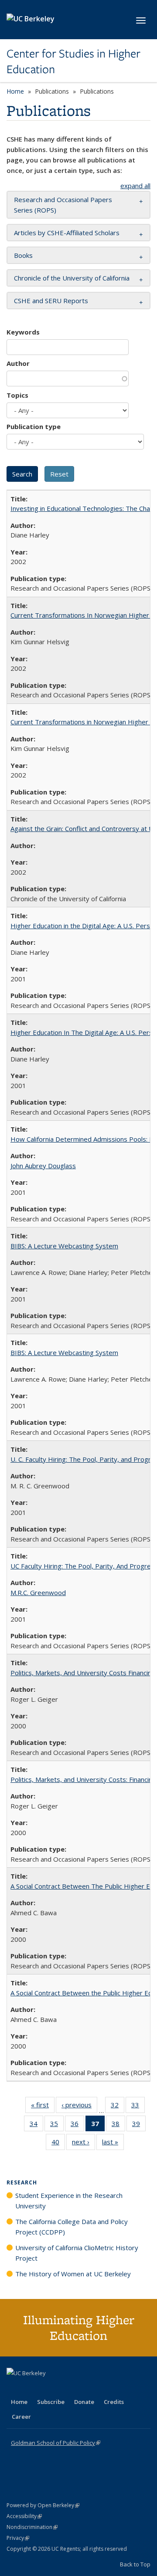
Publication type (34, 426)
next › (84, 2144)
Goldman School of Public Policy (56, 2443)
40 (58, 2144)
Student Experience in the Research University (69, 2201)
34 (36, 2125)
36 (77, 2125)
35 (57, 2125)
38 (118, 2125)
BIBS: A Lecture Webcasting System (64, 1246)
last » (113, 2144)
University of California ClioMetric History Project (77, 2253)
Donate (84, 2402)
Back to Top (135, 2564)
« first (43, 2107)
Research (22, 2182)
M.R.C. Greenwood (38, 1592)
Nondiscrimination (32, 2527)
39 (139, 2125)
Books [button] (23, 255)
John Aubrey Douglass (43, 1166)
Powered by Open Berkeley (43, 2505)
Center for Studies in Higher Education (73, 62)
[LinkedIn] (31, 2388)
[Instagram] (65, 2388)
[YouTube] (48, 2388)
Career (21, 2417)
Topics (17, 395)
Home (15, 91)
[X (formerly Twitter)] (14, 2388)
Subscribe (51, 2402)
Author (18, 363)
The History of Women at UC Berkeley (73, 2274)
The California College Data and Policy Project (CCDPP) (72, 2227)
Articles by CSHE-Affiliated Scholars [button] (67, 233)
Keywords (23, 332)
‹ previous (79, 2107)
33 (138, 2107)
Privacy (18, 2538)
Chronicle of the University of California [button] (72, 278)
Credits (114, 2402)
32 (118, 2107)
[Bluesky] (82, 2388)
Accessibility (24, 2516)
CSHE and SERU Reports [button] (51, 301)
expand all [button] (135, 186)
